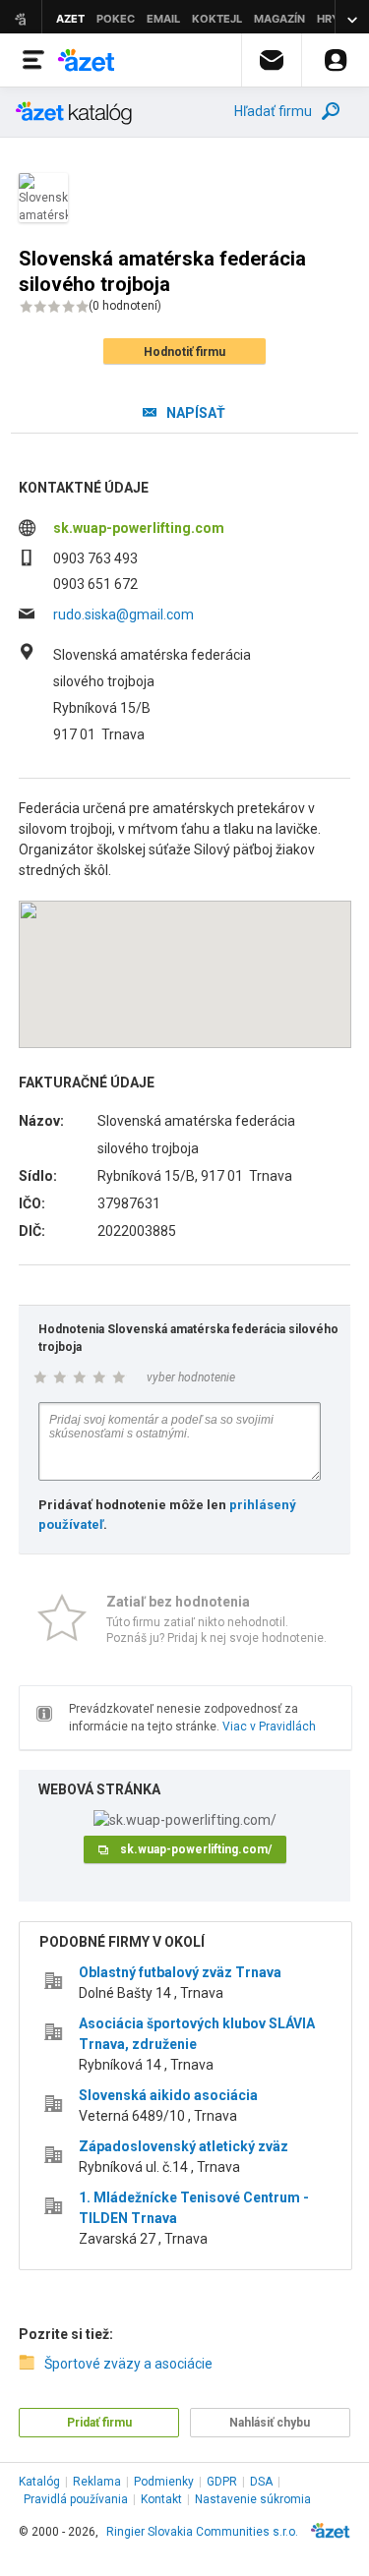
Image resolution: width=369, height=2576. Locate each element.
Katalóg (39, 2482)
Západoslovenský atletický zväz (184, 2146)
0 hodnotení (125, 306)
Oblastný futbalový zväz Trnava (180, 1972)
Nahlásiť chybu (270, 2423)
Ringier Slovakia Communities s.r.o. (202, 2532)
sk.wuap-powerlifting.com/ (196, 1849)
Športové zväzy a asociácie (128, 2364)
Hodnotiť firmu (184, 352)
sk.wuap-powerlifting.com (139, 528)
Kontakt (161, 2499)
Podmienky (164, 2482)
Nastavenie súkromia (253, 2499)
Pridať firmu (99, 2423)
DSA (261, 2482)
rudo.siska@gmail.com (123, 615)
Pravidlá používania (76, 2499)
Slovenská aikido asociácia (168, 2095)
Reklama (97, 2482)
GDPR (222, 2482)
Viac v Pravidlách (269, 1727)
